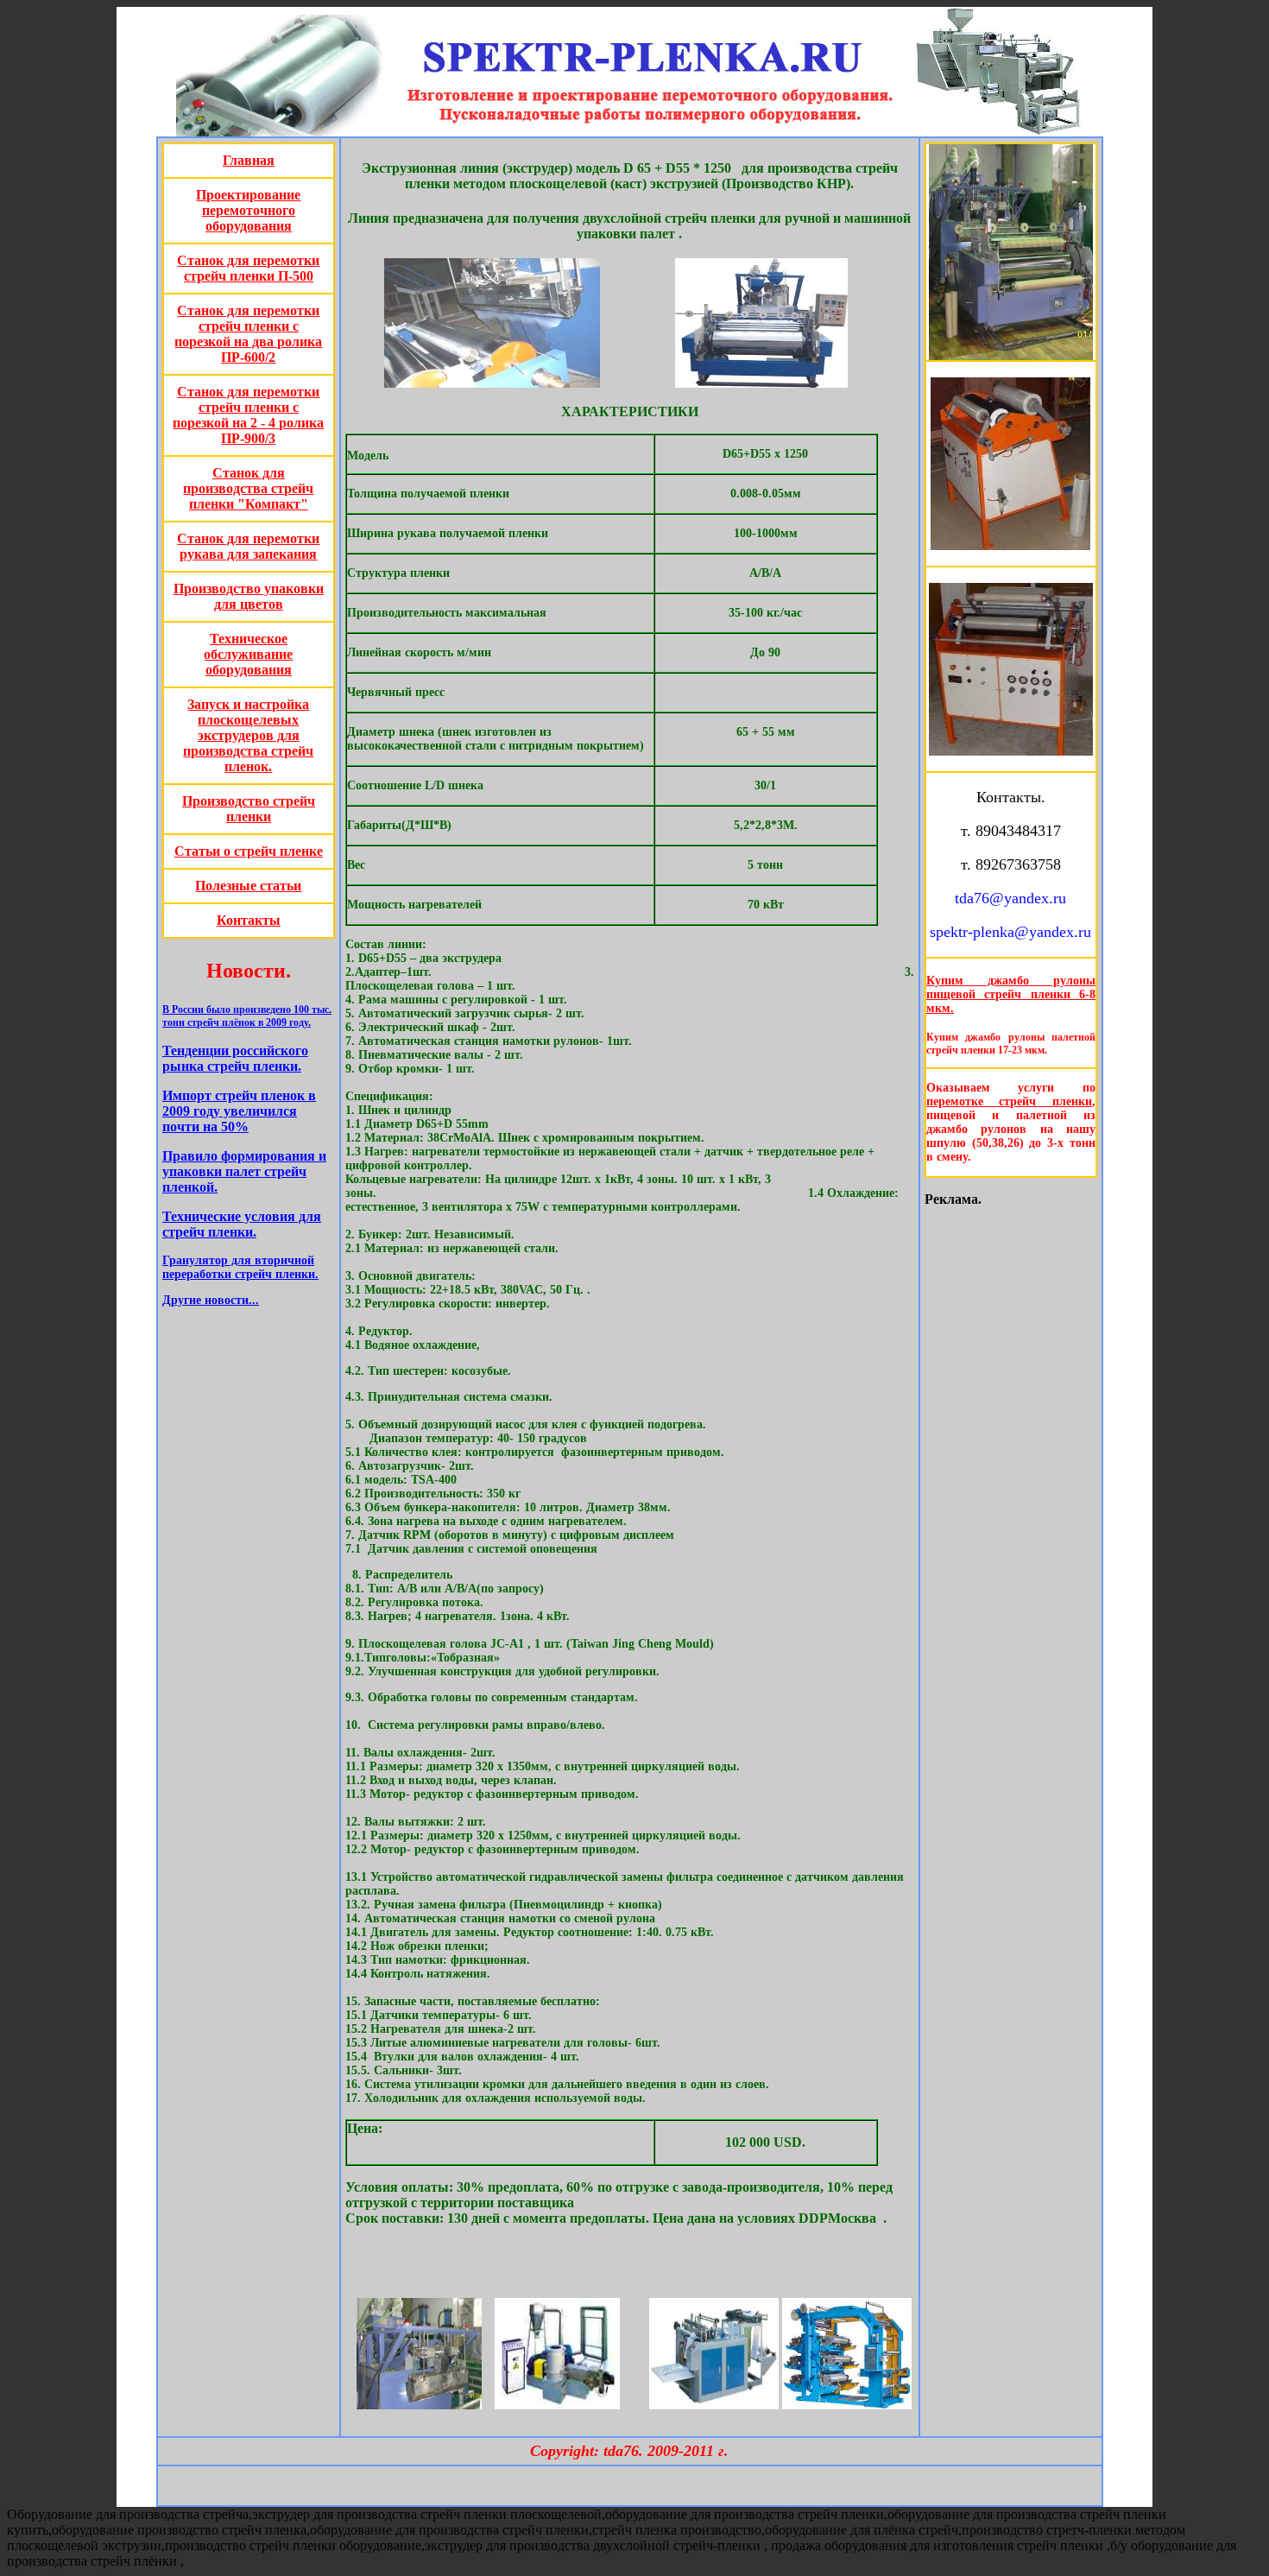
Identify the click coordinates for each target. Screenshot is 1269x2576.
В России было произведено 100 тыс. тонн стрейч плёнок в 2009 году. (247, 1016)
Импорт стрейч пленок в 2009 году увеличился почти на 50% (239, 1111)
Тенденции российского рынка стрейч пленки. (235, 1058)
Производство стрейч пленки (249, 809)
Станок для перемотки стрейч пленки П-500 (248, 268)
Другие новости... (211, 1300)
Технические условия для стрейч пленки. (242, 1224)
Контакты (249, 920)
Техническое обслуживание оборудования (248, 654)
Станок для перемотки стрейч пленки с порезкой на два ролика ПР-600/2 (248, 334)
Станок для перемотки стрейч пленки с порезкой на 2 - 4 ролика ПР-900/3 (248, 415)
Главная (249, 160)
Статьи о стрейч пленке (249, 851)
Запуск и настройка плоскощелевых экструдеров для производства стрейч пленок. (248, 735)
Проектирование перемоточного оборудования (248, 210)
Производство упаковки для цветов (249, 596)
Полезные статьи (248, 886)
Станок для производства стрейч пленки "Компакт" (248, 488)
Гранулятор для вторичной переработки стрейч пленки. (240, 1267)
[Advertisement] (252, 1610)
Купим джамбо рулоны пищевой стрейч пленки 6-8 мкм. (1011, 994)
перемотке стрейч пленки (1009, 1101)
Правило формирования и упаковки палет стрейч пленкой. (244, 1171)
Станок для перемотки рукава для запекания (248, 546)
